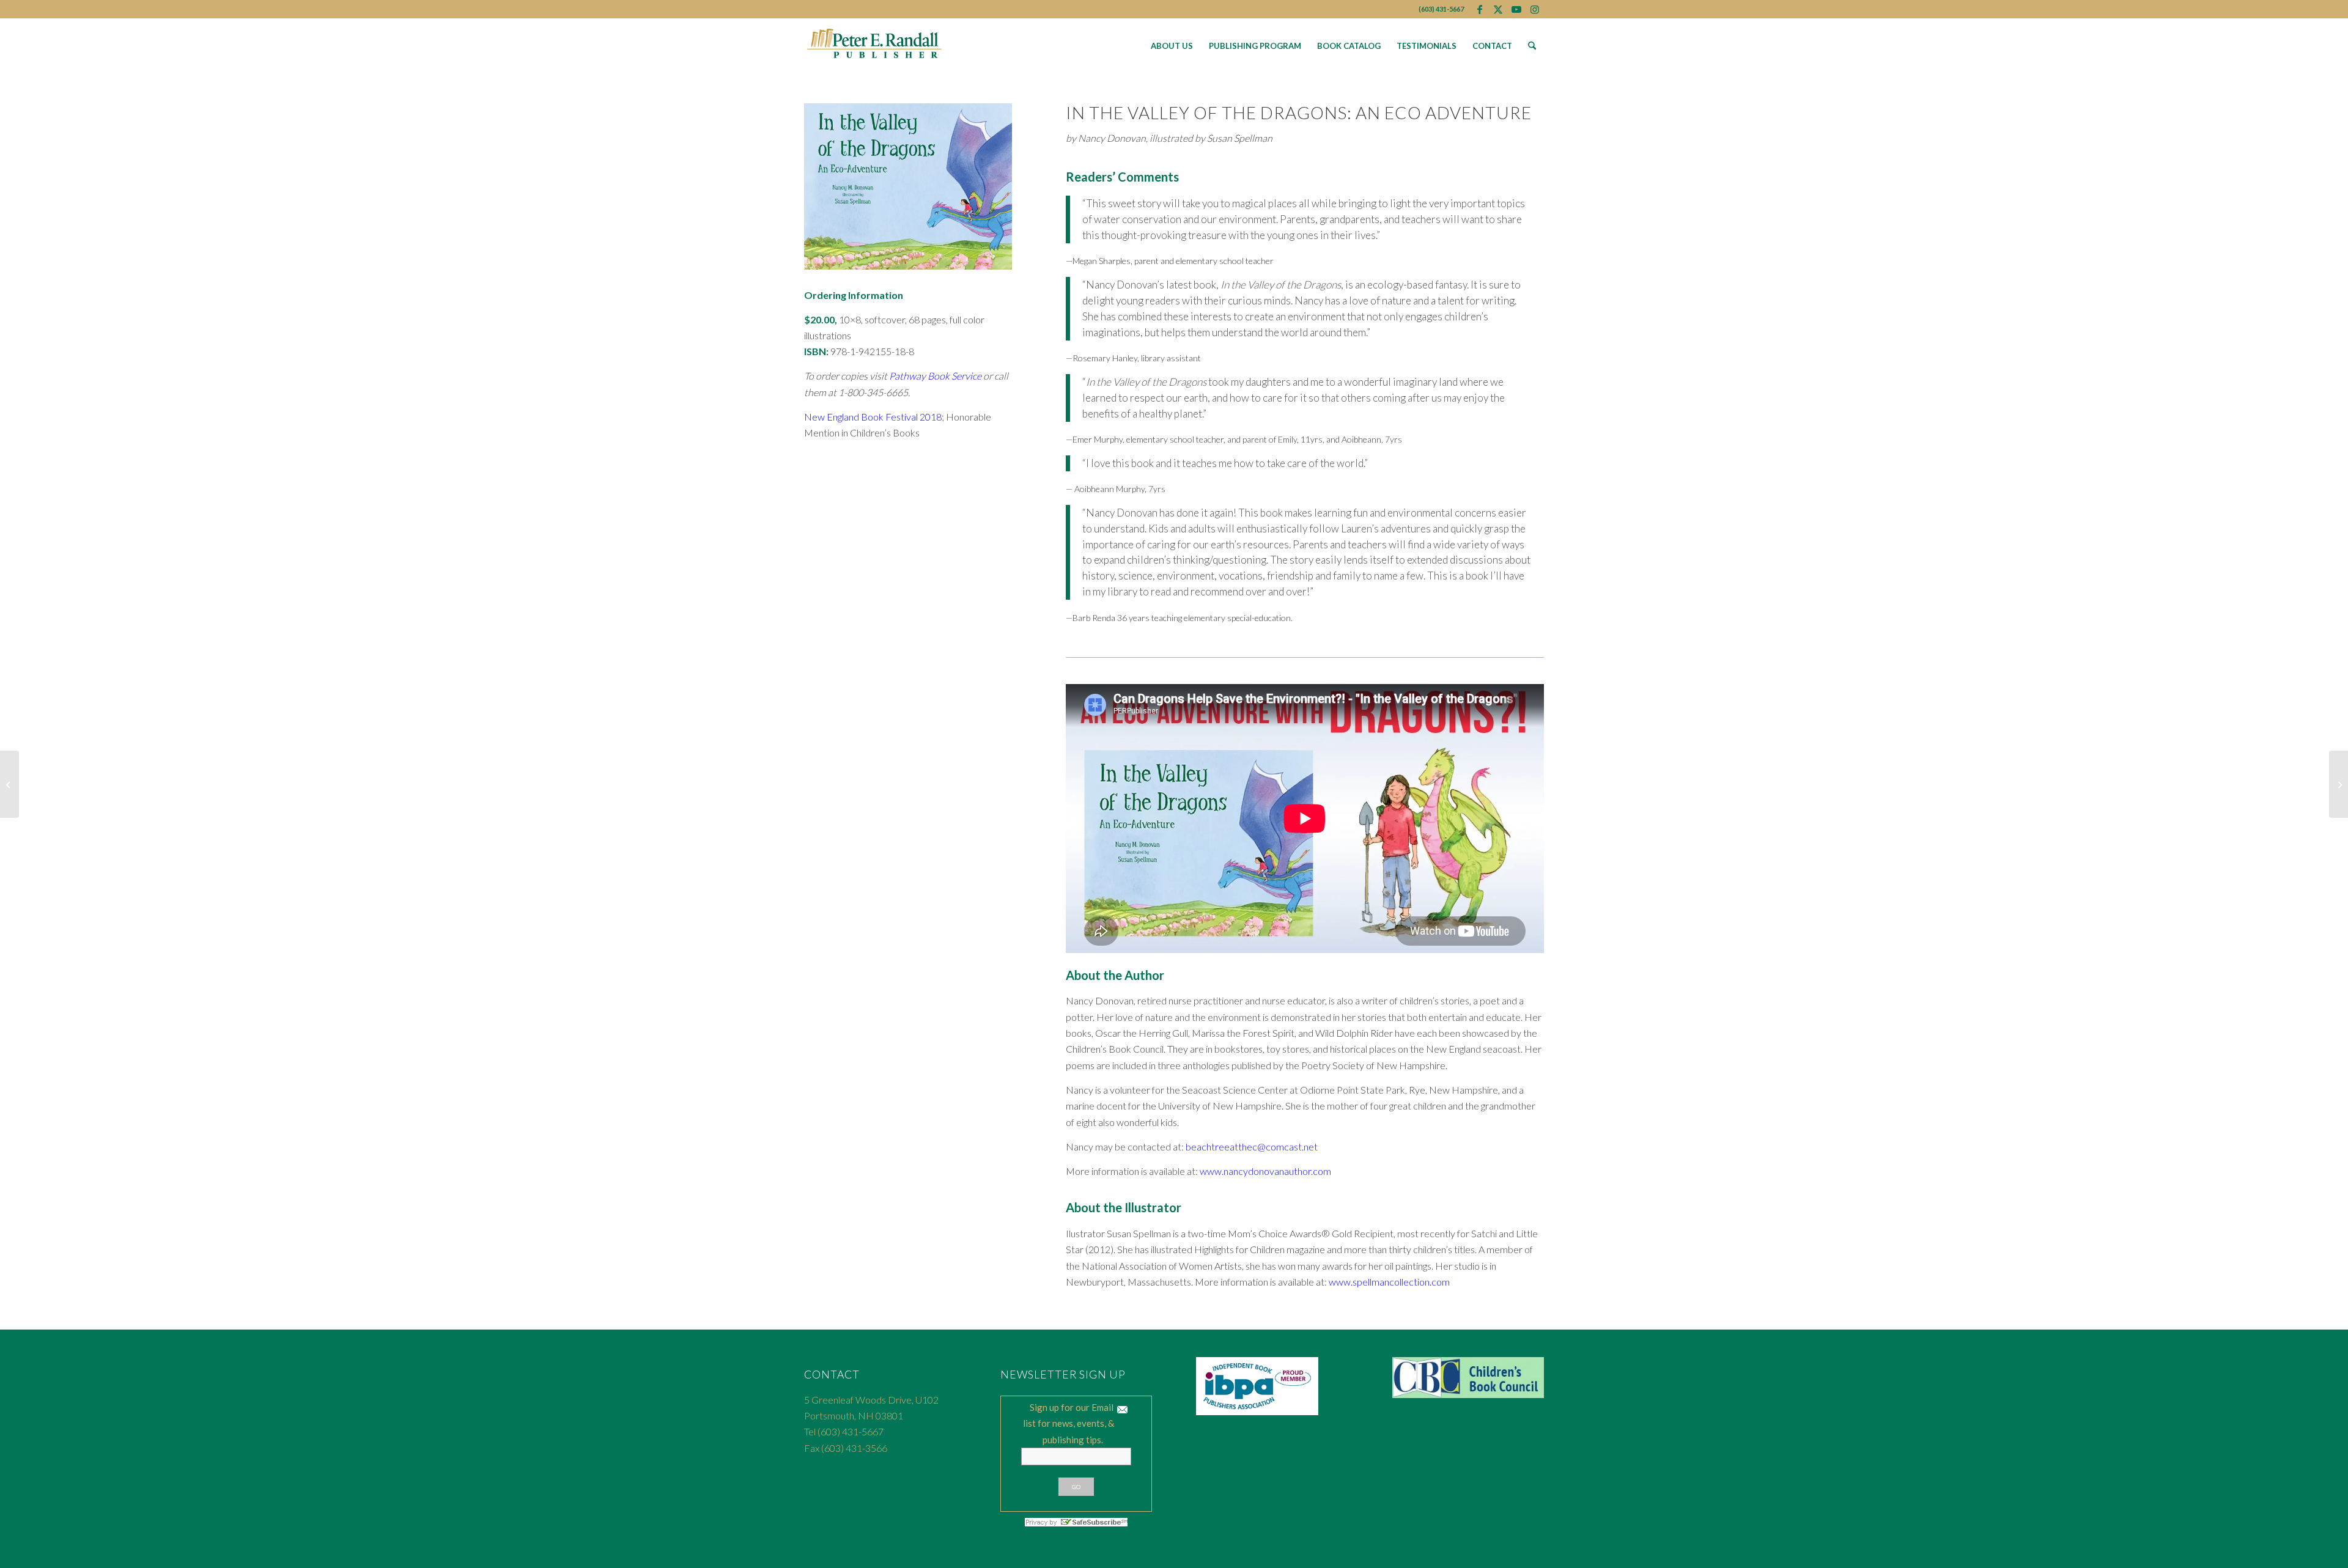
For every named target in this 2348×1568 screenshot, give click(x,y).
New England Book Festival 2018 (873, 417)
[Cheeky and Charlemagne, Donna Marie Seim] (9, 784)
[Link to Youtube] (1516, 9)
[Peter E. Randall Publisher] (875, 46)
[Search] (1532, 46)
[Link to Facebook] (1479, 9)
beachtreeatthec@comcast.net (1252, 1147)
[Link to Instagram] (1535, 9)
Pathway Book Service (935, 376)
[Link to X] (1498, 9)
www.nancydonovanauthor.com (1265, 1171)
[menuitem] (1172, 46)
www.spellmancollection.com (1389, 1282)
